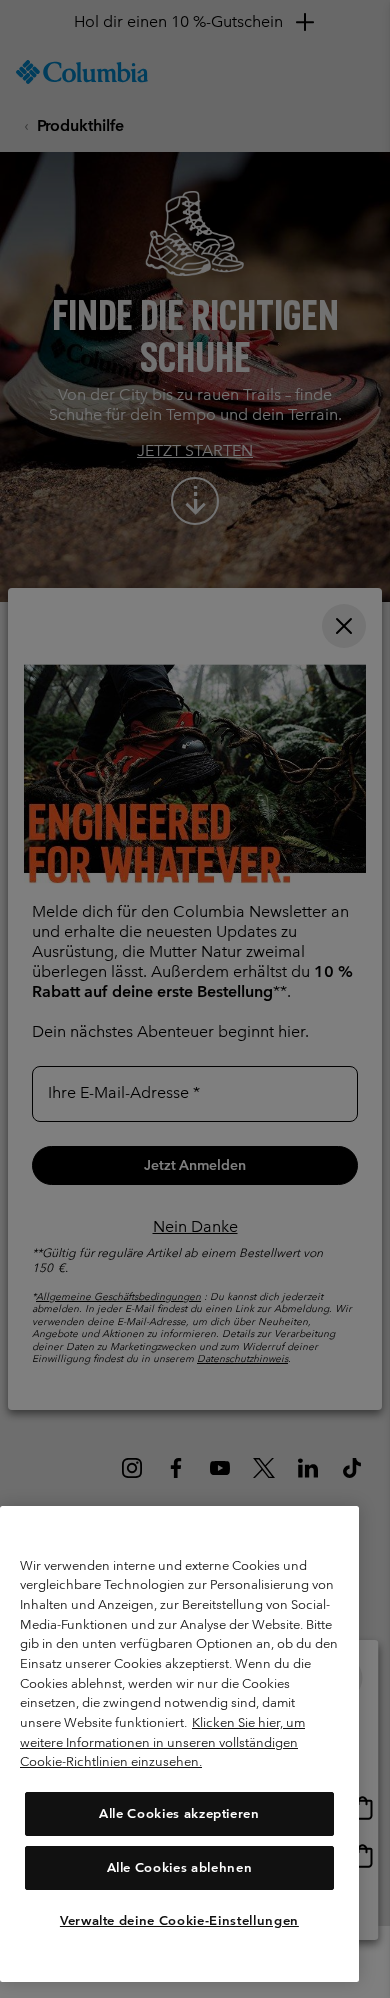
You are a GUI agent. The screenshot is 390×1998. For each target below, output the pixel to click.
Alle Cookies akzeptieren (179, 1813)
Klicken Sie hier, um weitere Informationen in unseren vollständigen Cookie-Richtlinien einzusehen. (162, 1742)
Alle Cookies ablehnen (180, 1867)
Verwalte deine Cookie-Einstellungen (179, 1920)
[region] (179, 1744)
